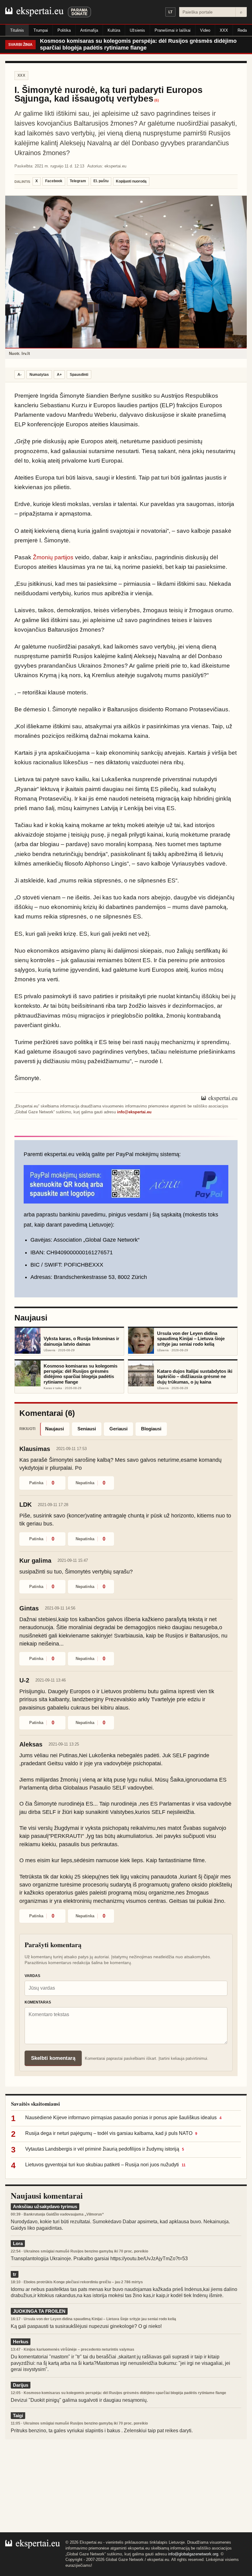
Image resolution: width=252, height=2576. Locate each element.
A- (20, 375)
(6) (157, 100)
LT (170, 12)
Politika (64, 30)
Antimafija (89, 30)
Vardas (32, 1976)
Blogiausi (151, 1429)
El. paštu (101, 181)
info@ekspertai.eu (134, 1112)
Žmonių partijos (53, 557)
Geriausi (118, 1429)
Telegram (78, 181)
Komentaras (38, 2002)
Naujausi (55, 1429)
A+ (59, 375)
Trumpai (41, 30)
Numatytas (39, 375)
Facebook (54, 181)
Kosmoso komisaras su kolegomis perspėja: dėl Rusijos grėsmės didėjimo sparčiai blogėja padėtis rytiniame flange (138, 44)
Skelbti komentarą (53, 2058)
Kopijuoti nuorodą (131, 181)
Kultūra (114, 30)
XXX (224, 30)
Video (205, 30)
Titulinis (17, 30)
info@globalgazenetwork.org (193, 2554)
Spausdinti (79, 375)
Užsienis (137, 30)
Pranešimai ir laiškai (173, 30)
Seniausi (87, 1429)
